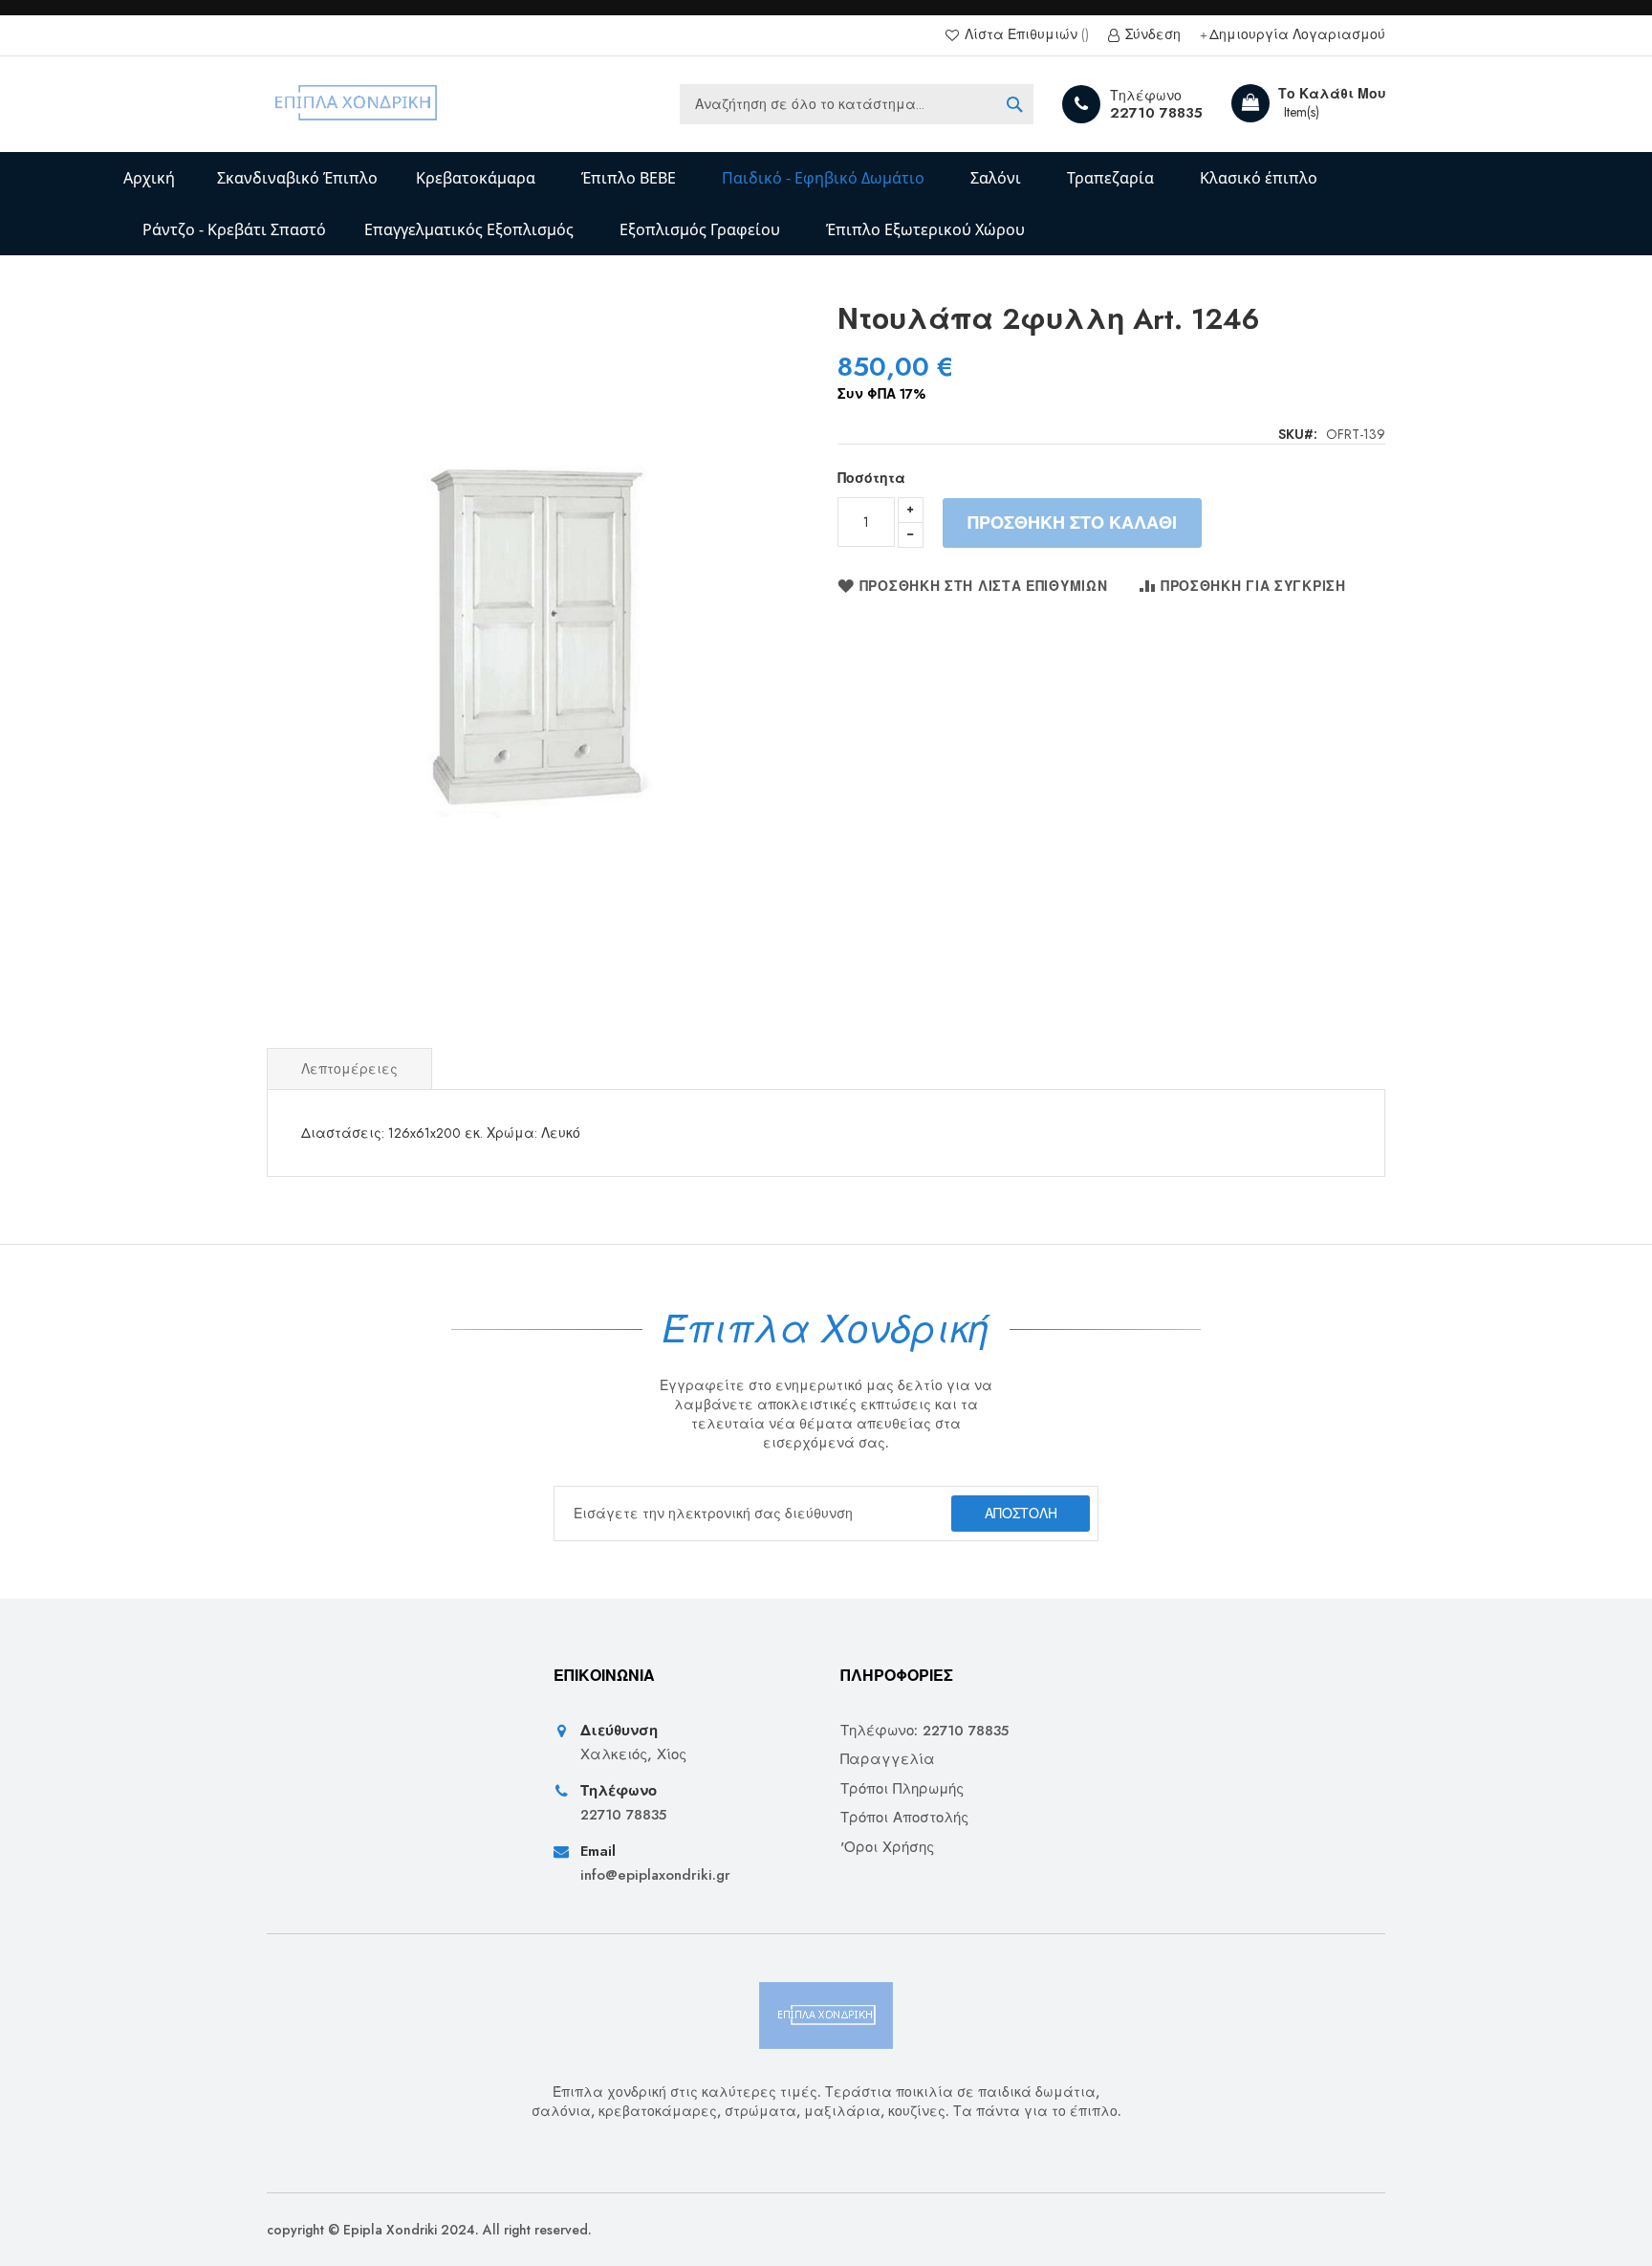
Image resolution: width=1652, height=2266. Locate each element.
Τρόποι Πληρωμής (902, 1789)
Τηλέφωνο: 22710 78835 (924, 1731)
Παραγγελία (888, 1760)
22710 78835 (1156, 113)
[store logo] (357, 104)
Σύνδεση (1151, 35)
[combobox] (857, 104)
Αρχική (149, 178)
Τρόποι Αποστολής (904, 1818)
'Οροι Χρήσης (887, 1848)
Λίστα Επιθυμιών (1021, 35)
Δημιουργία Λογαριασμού (1297, 35)
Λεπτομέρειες (349, 1069)
